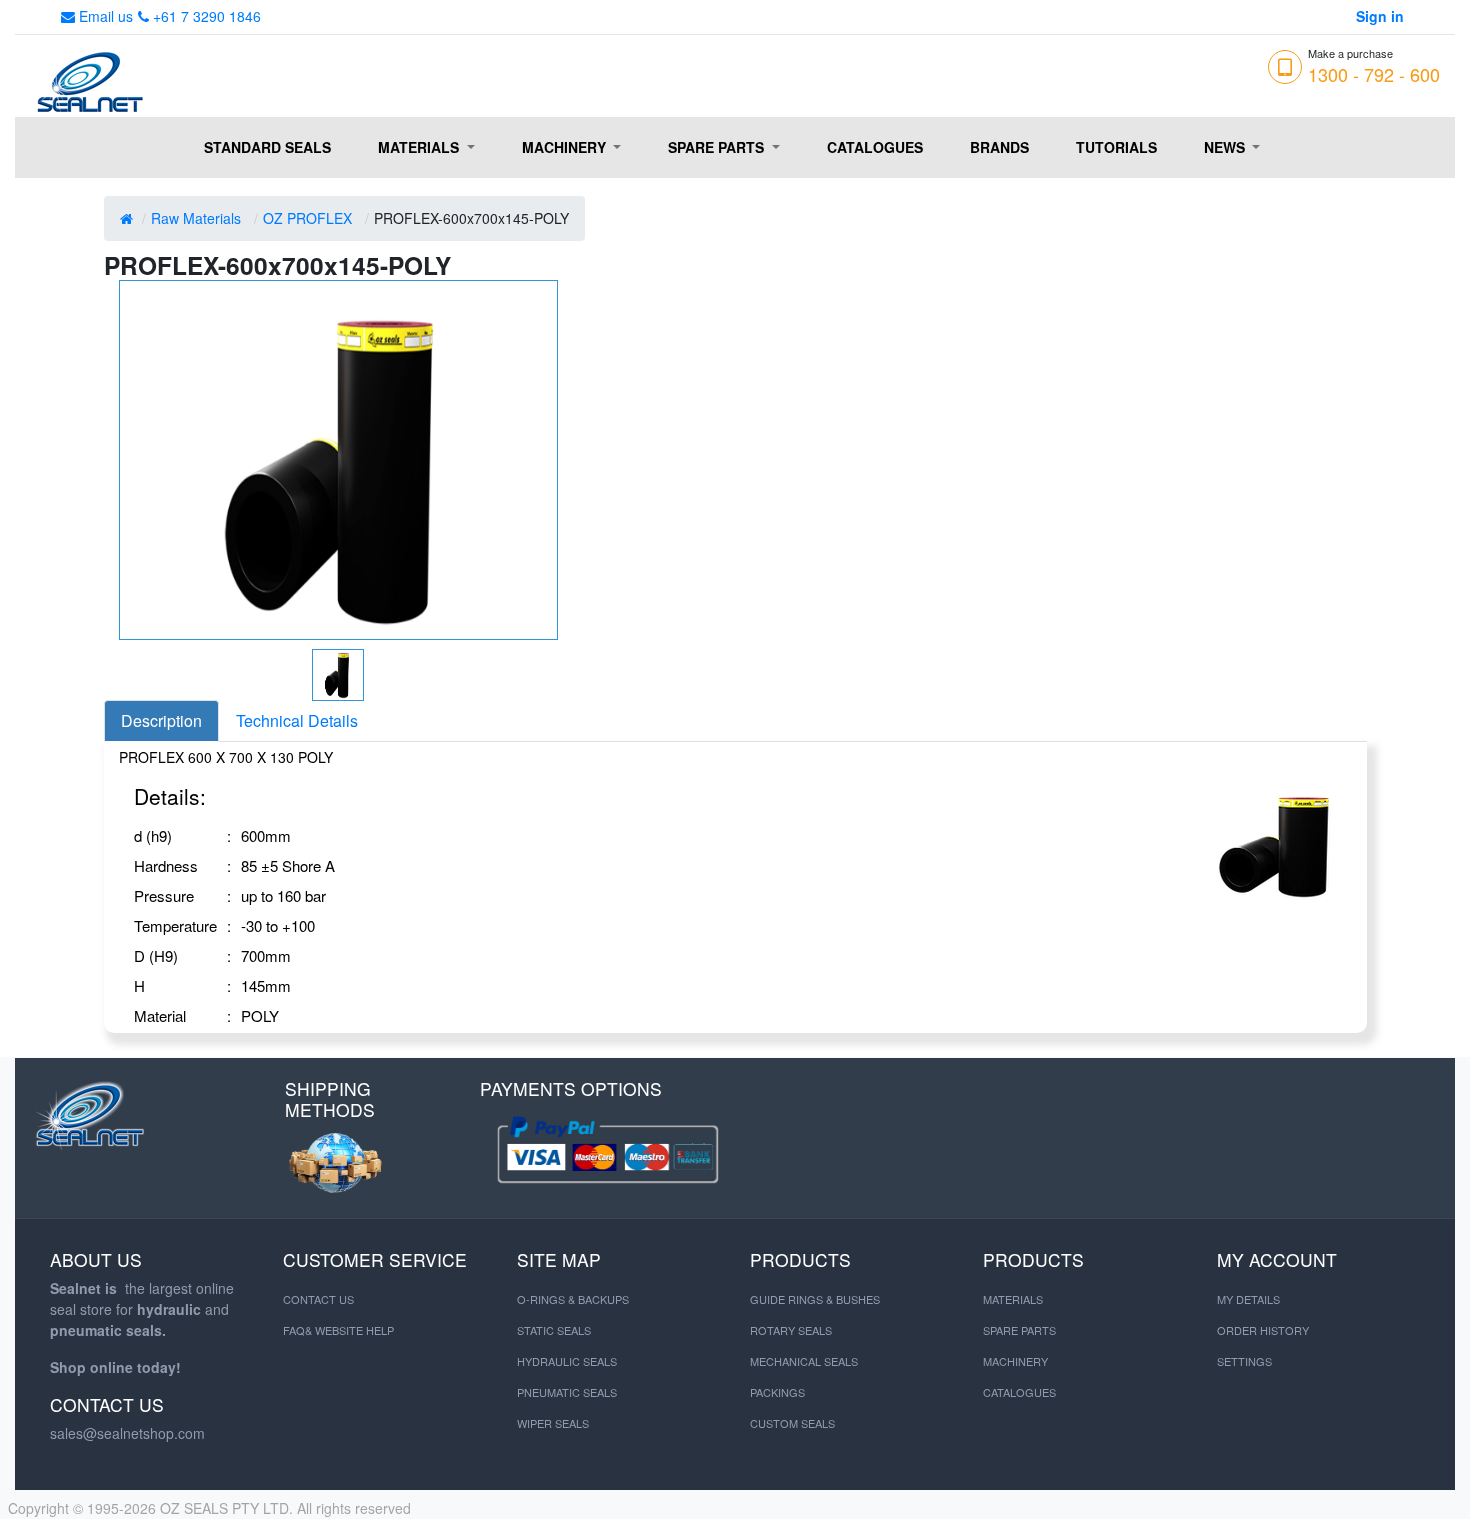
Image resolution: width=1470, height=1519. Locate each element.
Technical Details (297, 720)
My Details (1248, 1299)
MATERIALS (1013, 1299)
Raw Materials (196, 218)
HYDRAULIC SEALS (567, 1361)
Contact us (318, 1299)
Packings (777, 1392)
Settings (1244, 1361)
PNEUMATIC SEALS (567, 1392)
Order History (1263, 1330)
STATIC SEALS (554, 1330)
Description (161, 720)
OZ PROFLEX (307, 218)
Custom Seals (792, 1423)
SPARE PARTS (1019, 1330)
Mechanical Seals (804, 1361)
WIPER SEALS (553, 1423)
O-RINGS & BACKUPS (573, 1299)
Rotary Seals (791, 1330)
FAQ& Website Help (338, 1330)
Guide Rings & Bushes (815, 1299)
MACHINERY (1015, 1361)
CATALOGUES (1019, 1392)
